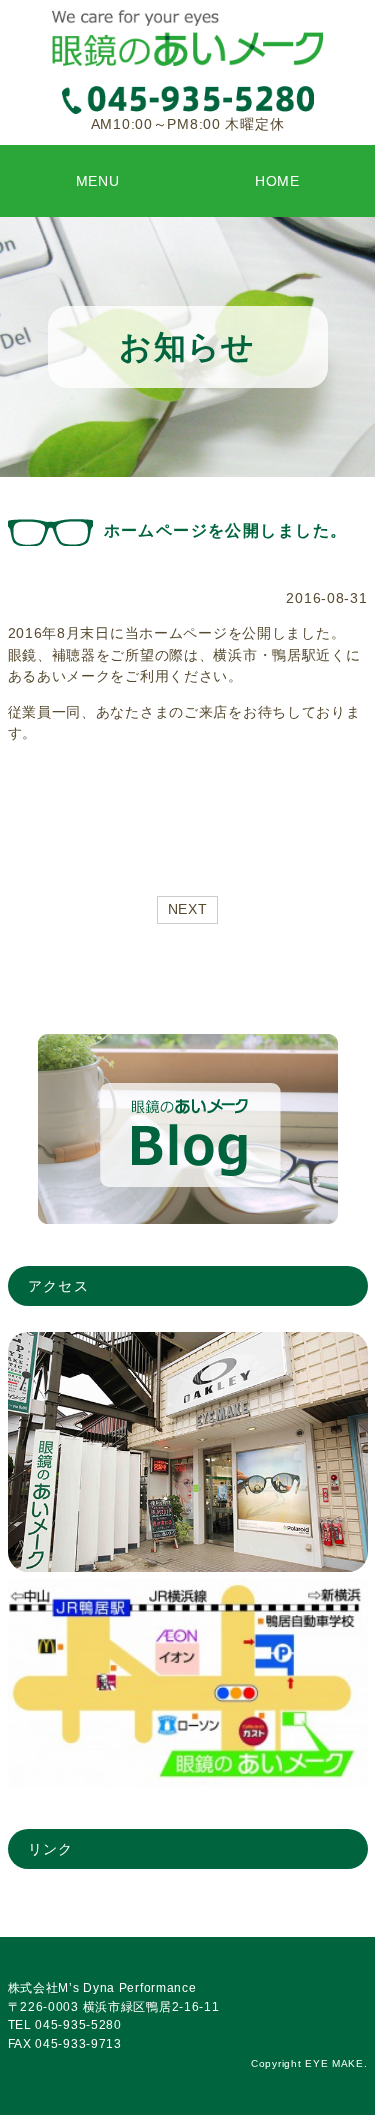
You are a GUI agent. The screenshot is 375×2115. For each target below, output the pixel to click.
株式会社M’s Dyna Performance (102, 1988)
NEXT (188, 909)
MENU (98, 181)
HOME (277, 181)
